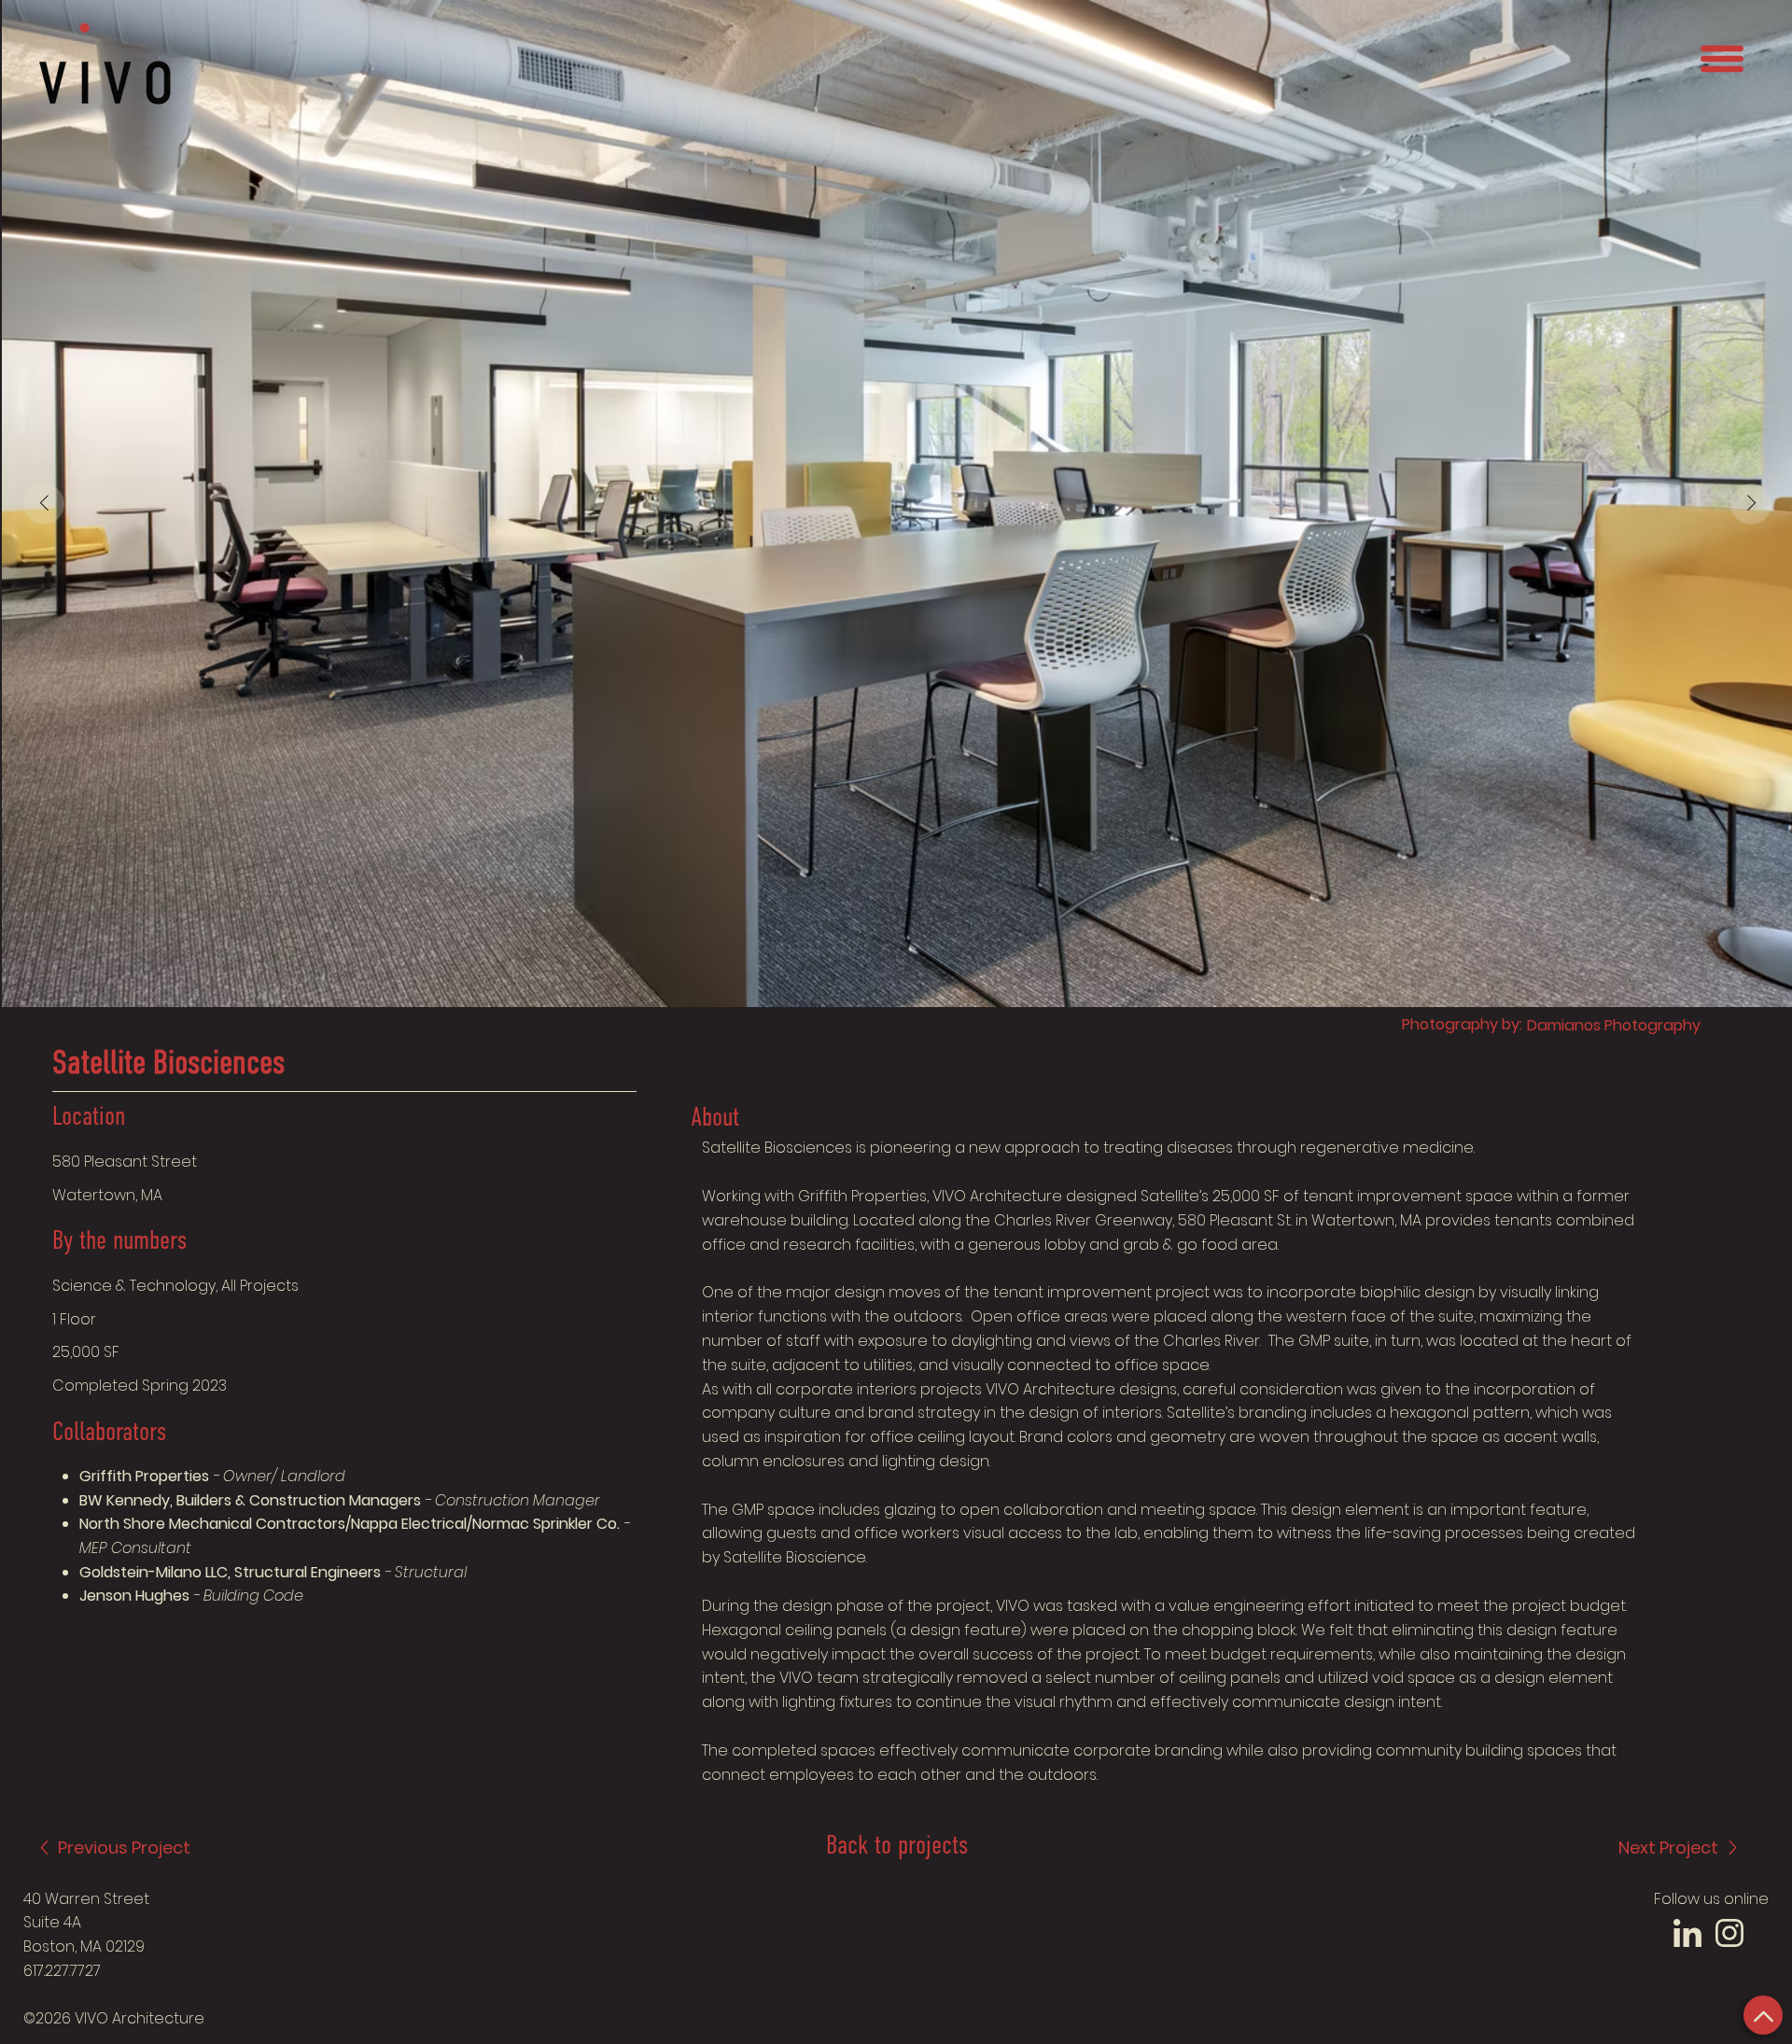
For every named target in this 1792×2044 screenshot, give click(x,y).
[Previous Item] (44, 504)
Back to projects (897, 1847)
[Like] (1763, 2015)
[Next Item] (1751, 504)
